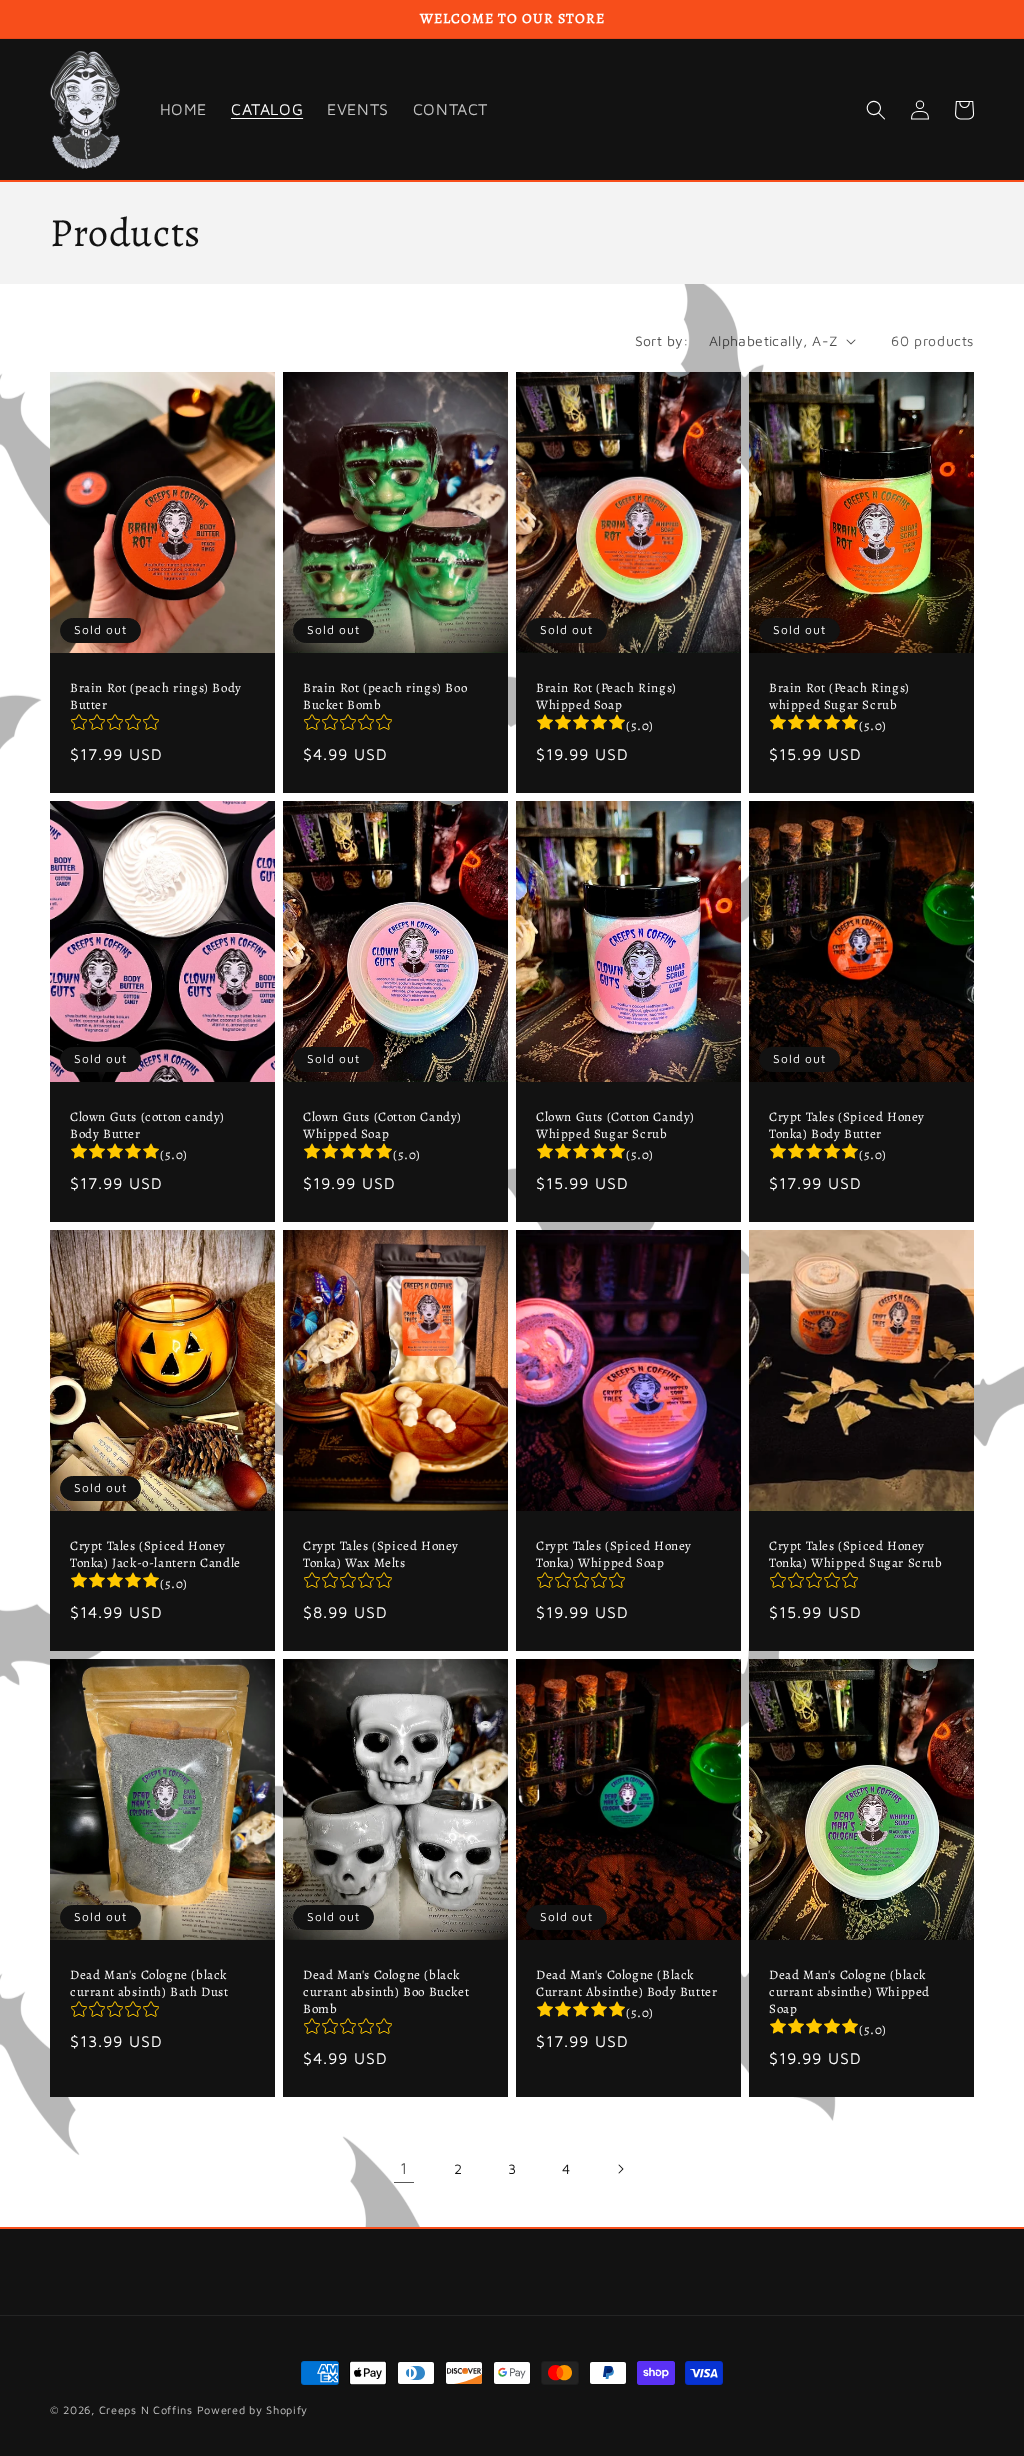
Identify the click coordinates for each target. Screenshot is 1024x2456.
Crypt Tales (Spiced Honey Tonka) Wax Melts (381, 1554)
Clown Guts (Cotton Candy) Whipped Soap (382, 1125)
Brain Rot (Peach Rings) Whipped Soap (606, 696)
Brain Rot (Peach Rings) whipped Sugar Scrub (839, 696)
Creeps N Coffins (146, 2409)
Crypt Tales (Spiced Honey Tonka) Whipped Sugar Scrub (856, 1554)
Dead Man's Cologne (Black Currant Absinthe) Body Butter (626, 1983)
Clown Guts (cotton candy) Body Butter (147, 1125)
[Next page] (620, 2169)
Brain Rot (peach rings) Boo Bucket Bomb (385, 696)
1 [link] (404, 2168)
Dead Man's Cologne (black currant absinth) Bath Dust (149, 1983)
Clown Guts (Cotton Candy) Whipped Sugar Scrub (615, 1125)
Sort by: (662, 340)
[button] (876, 110)
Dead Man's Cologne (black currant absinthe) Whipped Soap (849, 1992)
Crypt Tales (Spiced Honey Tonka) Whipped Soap (614, 1554)
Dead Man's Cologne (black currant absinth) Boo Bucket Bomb (386, 1992)
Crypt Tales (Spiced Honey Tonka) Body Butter (847, 1125)
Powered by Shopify (253, 2409)
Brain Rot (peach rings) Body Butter (156, 696)
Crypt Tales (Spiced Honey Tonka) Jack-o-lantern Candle (155, 1554)
